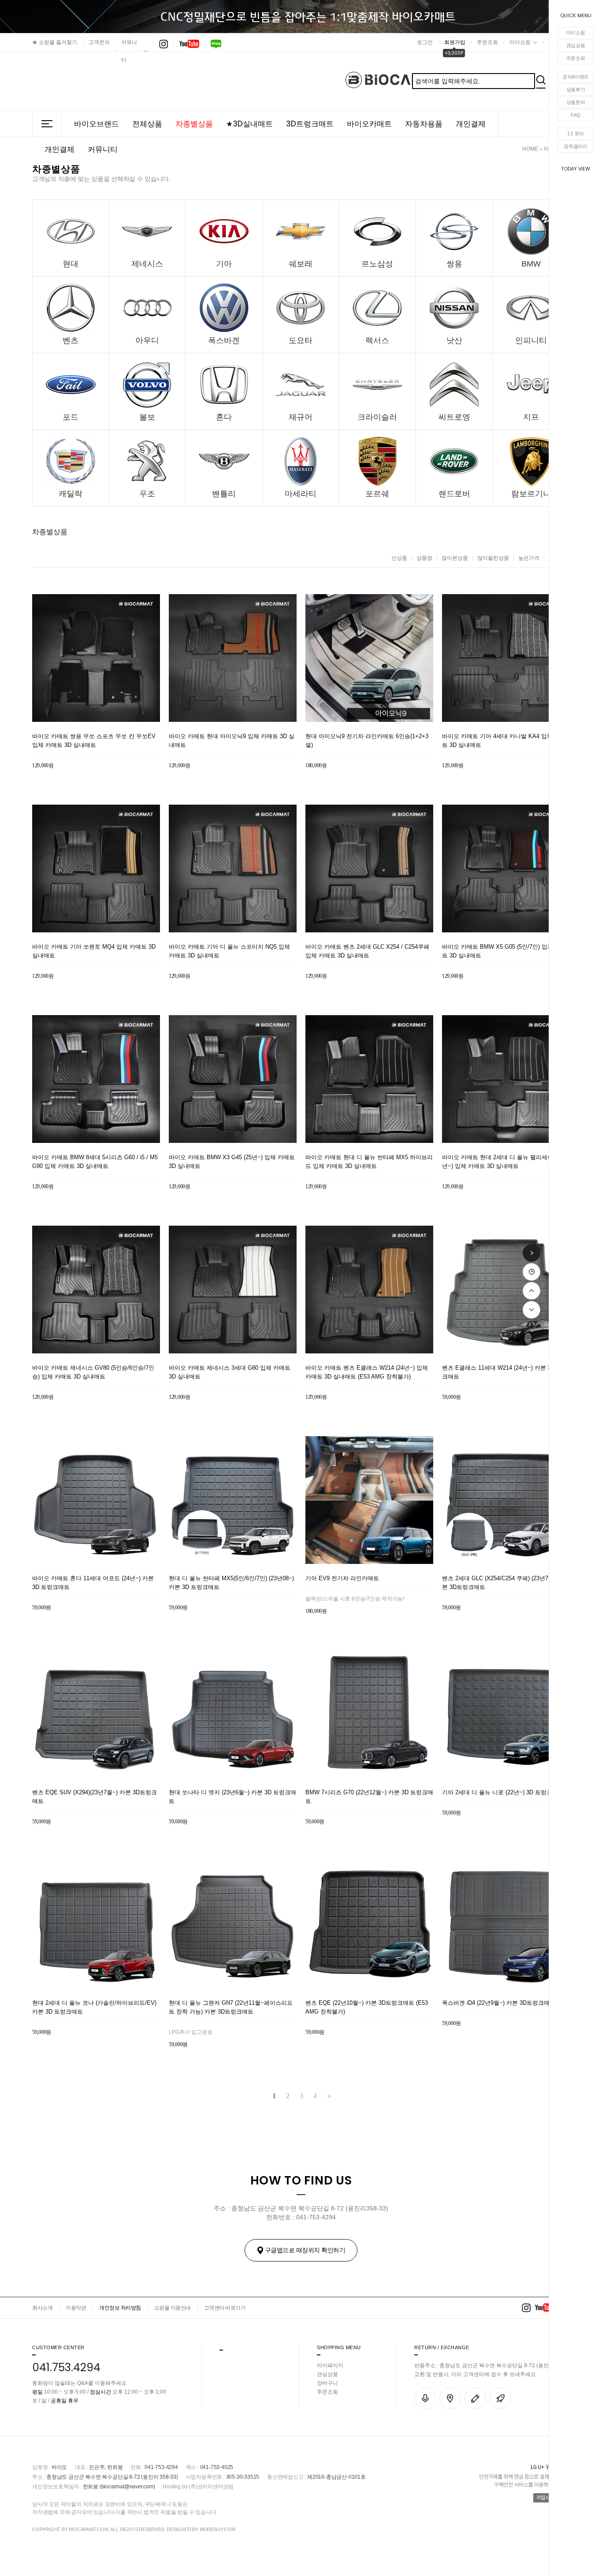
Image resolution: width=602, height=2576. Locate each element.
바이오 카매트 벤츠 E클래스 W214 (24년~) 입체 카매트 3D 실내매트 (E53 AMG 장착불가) (367, 1372)
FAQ (575, 115)
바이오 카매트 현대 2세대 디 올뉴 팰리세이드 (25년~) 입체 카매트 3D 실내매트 (505, 1162)
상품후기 (576, 89)
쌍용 (454, 264)
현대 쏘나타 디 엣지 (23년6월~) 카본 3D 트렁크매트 (232, 1797)
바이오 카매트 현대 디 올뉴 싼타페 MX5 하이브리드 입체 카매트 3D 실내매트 (369, 1162)
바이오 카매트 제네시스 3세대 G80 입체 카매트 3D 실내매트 (230, 1372)
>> (328, 2096)
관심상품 (576, 45)
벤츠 (71, 340)
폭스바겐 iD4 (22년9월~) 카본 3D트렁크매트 (499, 2003)
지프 (531, 417)
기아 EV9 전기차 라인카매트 (342, 1578)
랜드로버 (454, 494)
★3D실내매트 (249, 124)
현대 (71, 264)
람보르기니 (531, 494)
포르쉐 (377, 494)
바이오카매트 (369, 124)
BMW (531, 264)
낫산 (454, 340)
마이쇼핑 (576, 33)
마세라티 (301, 494)
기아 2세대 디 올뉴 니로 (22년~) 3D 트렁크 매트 (504, 1792)
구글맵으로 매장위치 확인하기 (305, 2250)
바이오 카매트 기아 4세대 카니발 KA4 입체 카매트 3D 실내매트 (504, 741)
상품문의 (576, 102)
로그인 (425, 42)
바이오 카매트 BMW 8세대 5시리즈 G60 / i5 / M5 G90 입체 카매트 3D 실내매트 (95, 1162)
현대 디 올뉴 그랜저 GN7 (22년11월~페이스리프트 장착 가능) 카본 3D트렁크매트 (231, 2007)
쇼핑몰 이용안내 (173, 2308)
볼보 (147, 417)
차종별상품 (194, 124)
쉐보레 (301, 264)
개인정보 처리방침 (120, 2308)
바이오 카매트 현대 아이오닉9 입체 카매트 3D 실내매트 (232, 741)
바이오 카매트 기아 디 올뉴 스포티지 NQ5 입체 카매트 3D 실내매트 (229, 951)
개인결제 (471, 124)
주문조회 (576, 58)
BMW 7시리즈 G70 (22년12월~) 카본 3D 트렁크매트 (369, 1797)
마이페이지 (330, 2365)
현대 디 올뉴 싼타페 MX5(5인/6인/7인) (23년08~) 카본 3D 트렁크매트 (231, 1583)
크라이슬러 (377, 417)
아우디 (147, 340)
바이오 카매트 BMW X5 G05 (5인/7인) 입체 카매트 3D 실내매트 (504, 951)
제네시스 (147, 264)
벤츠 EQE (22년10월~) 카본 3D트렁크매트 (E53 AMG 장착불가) (367, 2007)
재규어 (301, 417)
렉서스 (377, 340)
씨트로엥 (454, 417)
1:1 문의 (576, 133)
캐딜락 (71, 494)
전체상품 (147, 124)
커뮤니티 (129, 51)
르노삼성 (377, 264)
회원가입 (455, 42)
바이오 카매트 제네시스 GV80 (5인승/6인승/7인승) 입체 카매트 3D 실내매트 (93, 1372)
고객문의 (99, 42)
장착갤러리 (576, 146)
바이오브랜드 (97, 124)
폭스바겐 (224, 340)
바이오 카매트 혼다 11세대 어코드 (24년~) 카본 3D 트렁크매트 (93, 1583)
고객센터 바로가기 (225, 2308)
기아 (224, 264)
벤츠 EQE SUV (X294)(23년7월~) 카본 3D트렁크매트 (95, 1797)
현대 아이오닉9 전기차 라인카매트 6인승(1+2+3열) (367, 741)
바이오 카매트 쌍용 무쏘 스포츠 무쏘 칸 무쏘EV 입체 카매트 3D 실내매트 (94, 741)
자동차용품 (424, 124)
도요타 (301, 340)
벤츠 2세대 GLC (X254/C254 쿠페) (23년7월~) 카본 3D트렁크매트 (504, 1583)
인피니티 (531, 340)
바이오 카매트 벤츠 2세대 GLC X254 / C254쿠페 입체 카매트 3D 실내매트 (367, 951)
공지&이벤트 (576, 77)
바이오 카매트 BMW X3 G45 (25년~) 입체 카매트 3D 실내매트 (232, 1162)
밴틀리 (224, 494)
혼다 (224, 417)
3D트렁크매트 (310, 124)
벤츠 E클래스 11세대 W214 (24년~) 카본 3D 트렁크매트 (505, 1372)
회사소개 (42, 2308)
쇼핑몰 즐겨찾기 (55, 42)
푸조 (147, 494)
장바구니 (327, 2383)
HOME (530, 149)
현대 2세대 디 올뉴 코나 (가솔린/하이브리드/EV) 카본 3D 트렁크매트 (94, 2007)
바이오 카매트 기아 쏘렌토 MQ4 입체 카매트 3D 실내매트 (94, 951)
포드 (71, 417)
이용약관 (76, 2308)
